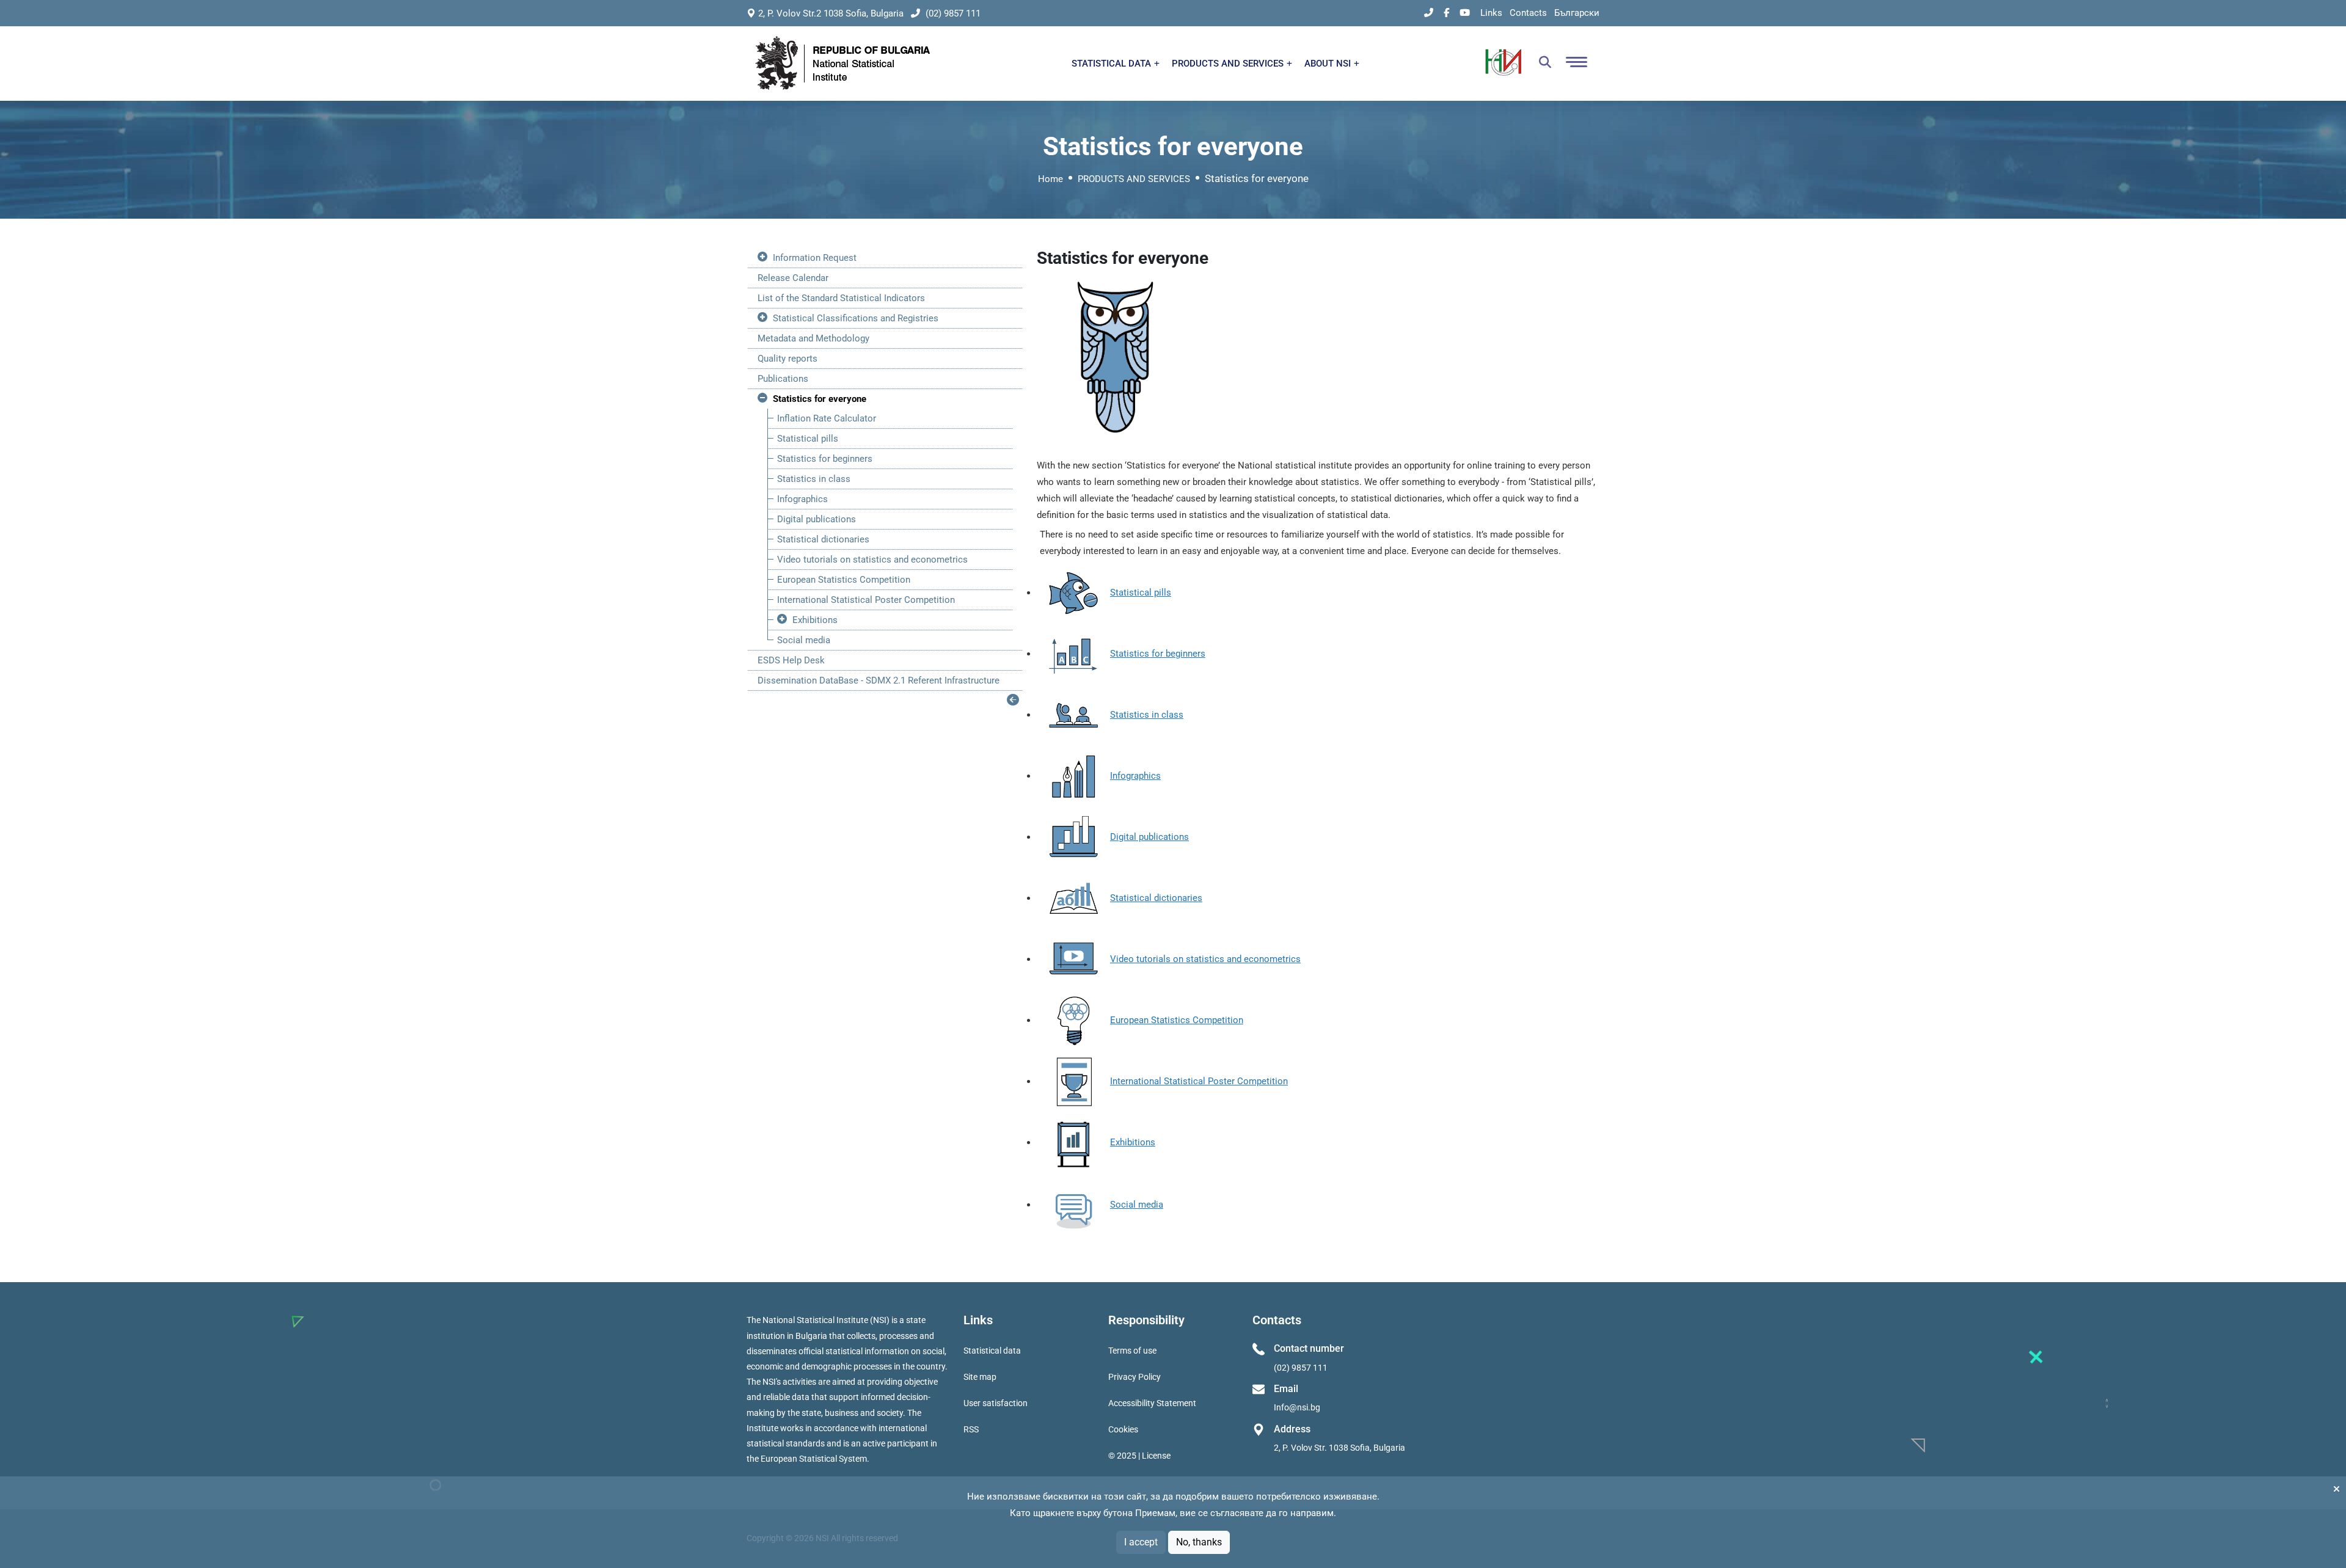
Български (1577, 13)
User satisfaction (996, 1403)
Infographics (802, 499)
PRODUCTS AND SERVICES (1229, 64)
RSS (971, 1429)
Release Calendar (793, 278)
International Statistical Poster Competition (866, 600)
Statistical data (992, 1351)
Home (1051, 179)
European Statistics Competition (844, 580)
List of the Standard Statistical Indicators (841, 298)
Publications (783, 379)
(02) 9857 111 (952, 13)
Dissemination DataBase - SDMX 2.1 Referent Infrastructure (879, 680)
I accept (1141, 1542)
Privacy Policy (1135, 1377)
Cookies (1123, 1429)
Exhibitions (815, 620)
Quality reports (787, 359)
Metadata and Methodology (813, 338)
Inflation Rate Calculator (827, 418)
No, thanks (1199, 1542)
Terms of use (1132, 1351)
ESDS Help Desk (791, 660)
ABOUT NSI (1329, 64)
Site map (980, 1377)
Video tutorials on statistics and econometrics (872, 560)
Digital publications (817, 519)
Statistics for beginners (825, 459)
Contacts (1528, 13)
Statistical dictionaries (823, 539)
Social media (804, 640)
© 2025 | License (1139, 1456)
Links (1491, 13)
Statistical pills (808, 439)
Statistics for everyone (820, 399)
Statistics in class (814, 479)
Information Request (815, 258)
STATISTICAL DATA (1113, 64)
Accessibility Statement (1152, 1403)
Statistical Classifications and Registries (856, 318)
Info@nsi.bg (1297, 1407)
